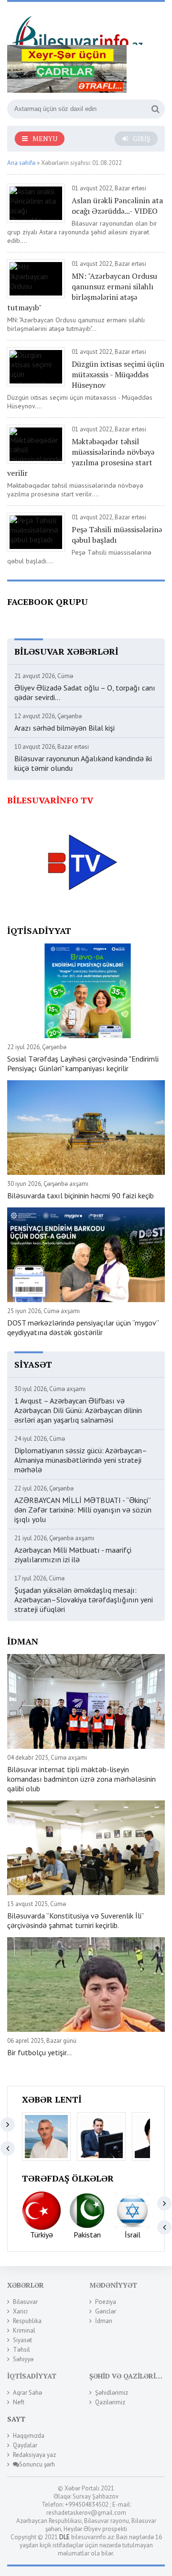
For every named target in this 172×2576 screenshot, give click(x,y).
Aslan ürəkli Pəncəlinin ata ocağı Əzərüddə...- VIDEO (117, 206)
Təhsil (21, 2350)
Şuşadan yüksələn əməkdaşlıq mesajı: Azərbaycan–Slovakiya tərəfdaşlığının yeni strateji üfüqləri (84, 1600)
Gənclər (106, 2311)
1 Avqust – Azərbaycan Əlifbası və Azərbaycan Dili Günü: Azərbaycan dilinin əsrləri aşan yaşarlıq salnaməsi (78, 1410)
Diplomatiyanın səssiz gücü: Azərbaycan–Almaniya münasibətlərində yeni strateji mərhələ (81, 1460)
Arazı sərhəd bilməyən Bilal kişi (64, 728)
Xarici (20, 2311)
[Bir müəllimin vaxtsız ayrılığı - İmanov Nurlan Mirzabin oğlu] (101, 2137)
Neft (19, 2402)
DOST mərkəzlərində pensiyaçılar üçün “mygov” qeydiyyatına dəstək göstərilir (83, 1327)
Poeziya (106, 2302)
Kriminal (24, 2330)
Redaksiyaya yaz (34, 2455)
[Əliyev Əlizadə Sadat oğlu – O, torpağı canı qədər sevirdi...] (46, 2137)
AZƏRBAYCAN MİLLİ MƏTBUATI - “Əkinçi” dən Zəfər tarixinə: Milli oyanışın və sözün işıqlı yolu (83, 1510)
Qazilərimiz (110, 2402)
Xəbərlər (26, 2285)
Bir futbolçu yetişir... (39, 2052)
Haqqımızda (29, 2436)
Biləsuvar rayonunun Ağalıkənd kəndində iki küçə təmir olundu (83, 763)
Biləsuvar (25, 2302)
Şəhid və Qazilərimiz (129, 2376)
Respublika (27, 2321)
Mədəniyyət (113, 2285)
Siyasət (22, 2340)
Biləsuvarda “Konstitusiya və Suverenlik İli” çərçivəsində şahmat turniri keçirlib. (75, 1920)
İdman (104, 2321)
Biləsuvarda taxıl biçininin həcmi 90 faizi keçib (81, 1195)
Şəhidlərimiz (112, 2393)
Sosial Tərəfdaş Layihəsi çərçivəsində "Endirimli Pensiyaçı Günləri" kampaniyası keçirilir (83, 1063)
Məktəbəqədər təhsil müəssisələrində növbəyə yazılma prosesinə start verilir (81, 457)
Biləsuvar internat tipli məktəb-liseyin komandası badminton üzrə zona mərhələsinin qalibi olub (81, 1779)
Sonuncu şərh (37, 2464)
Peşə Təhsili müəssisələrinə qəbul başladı (117, 535)
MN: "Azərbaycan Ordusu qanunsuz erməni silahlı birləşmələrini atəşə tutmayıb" (82, 292)
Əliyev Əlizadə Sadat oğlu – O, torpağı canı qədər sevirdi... (85, 692)
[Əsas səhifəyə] (79, 27)
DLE (64, 2537)
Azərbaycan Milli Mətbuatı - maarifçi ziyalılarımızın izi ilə (73, 1555)
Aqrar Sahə (27, 2393)
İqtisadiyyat (32, 2376)
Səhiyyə (23, 2359)
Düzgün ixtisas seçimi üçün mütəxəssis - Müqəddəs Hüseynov (118, 374)
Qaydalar (25, 2445)
